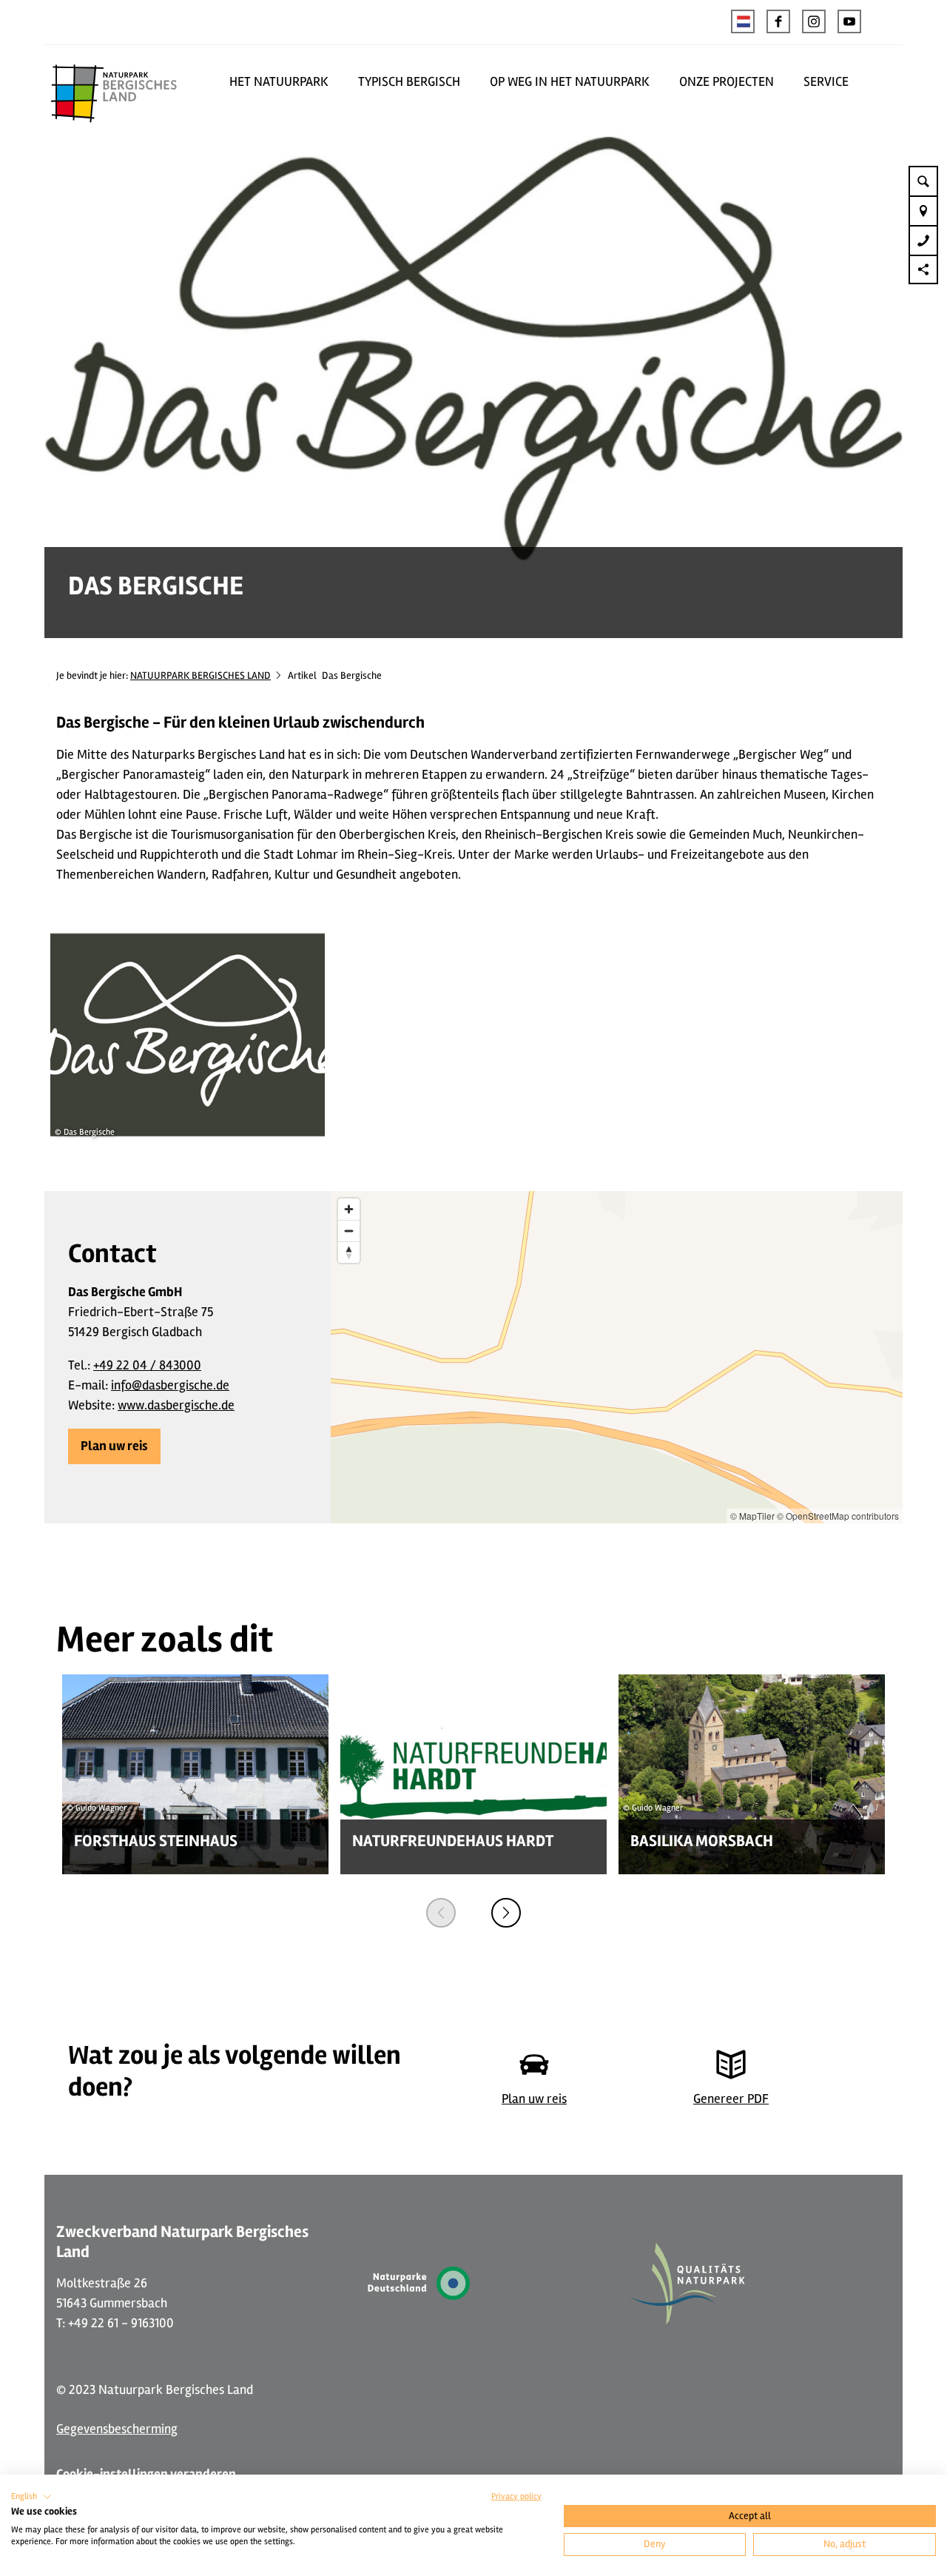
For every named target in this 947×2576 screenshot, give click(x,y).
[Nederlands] (743, 21)
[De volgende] (506, 1913)
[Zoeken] (923, 181)
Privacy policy (516, 2496)
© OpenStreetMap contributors (838, 1516)
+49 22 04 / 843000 (147, 1365)
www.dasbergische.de (176, 1405)
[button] (778, 21)
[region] (617, 1357)
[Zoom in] (349, 1209)
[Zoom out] (349, 1231)
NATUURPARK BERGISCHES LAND (200, 675)
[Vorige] (441, 1913)
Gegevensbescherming (117, 2429)
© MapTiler (752, 1516)
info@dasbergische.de (170, 1385)
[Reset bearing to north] (349, 1252)
